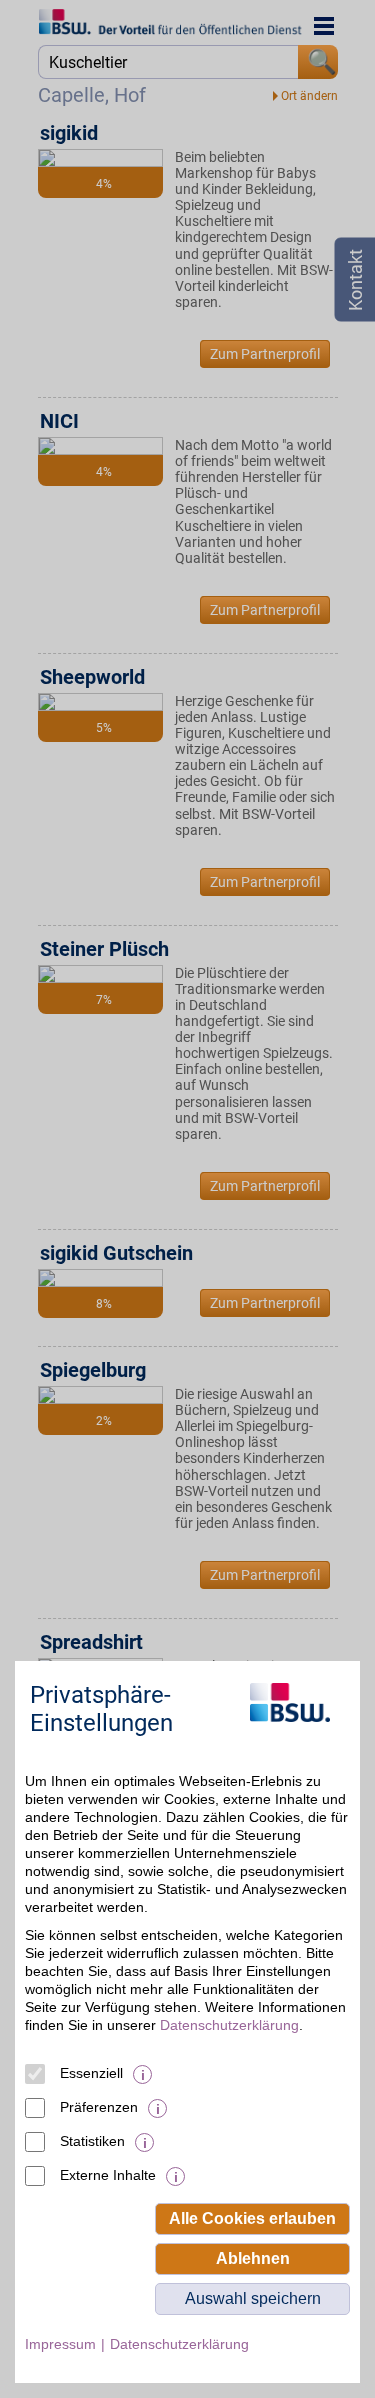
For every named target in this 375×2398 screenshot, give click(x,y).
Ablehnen (253, 2258)
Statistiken (92, 2141)
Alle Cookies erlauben (252, 2218)
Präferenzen (99, 2107)
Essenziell (91, 2073)
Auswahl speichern (253, 2298)
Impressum (60, 2344)
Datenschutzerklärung (229, 2025)
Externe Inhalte (108, 2175)
